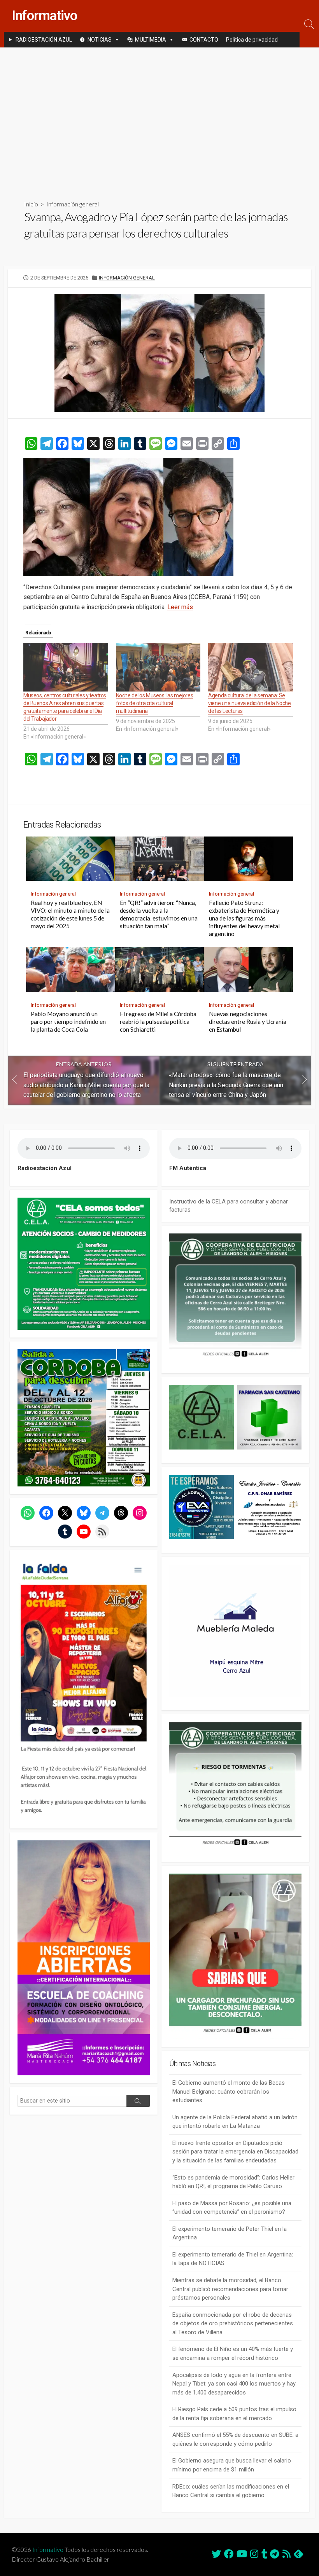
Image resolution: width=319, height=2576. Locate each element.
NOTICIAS (100, 40)
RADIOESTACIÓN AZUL (44, 40)
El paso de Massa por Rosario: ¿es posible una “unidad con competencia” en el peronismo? (232, 2208)
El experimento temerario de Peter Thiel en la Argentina (230, 2233)
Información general (73, 204)
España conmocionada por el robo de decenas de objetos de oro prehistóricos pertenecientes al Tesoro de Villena (233, 2324)
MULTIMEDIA (151, 40)
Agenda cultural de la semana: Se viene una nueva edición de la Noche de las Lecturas (249, 703)
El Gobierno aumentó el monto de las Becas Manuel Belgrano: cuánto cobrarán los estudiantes (229, 2091)
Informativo (48, 2550)
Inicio (31, 204)
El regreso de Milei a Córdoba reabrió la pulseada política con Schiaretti (158, 1022)
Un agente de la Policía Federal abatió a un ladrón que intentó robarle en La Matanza (235, 2122)
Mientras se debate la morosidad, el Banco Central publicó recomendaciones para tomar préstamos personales (230, 2289)
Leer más (180, 607)
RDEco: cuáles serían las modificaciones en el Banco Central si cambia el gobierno (231, 2491)
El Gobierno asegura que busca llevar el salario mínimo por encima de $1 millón (232, 2465)
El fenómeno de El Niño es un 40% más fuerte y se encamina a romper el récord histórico (233, 2353)
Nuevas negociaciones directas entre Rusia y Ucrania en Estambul (248, 1022)
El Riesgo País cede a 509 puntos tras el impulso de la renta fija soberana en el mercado (234, 2414)
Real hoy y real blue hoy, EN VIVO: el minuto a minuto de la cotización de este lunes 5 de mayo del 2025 (70, 914)
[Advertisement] (159, 117)
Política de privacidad (252, 40)
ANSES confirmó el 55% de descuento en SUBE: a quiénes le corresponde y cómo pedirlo (235, 2439)
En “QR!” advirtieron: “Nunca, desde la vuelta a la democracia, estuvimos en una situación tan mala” (159, 914)
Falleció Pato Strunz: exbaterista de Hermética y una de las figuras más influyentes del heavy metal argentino (244, 918)
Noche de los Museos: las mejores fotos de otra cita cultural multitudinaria (155, 703)
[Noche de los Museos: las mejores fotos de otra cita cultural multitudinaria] (158, 667)
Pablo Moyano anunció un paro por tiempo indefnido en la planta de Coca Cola (68, 1022)
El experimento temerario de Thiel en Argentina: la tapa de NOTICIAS (233, 2259)
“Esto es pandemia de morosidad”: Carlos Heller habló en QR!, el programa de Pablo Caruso (233, 2182)
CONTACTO (204, 40)
